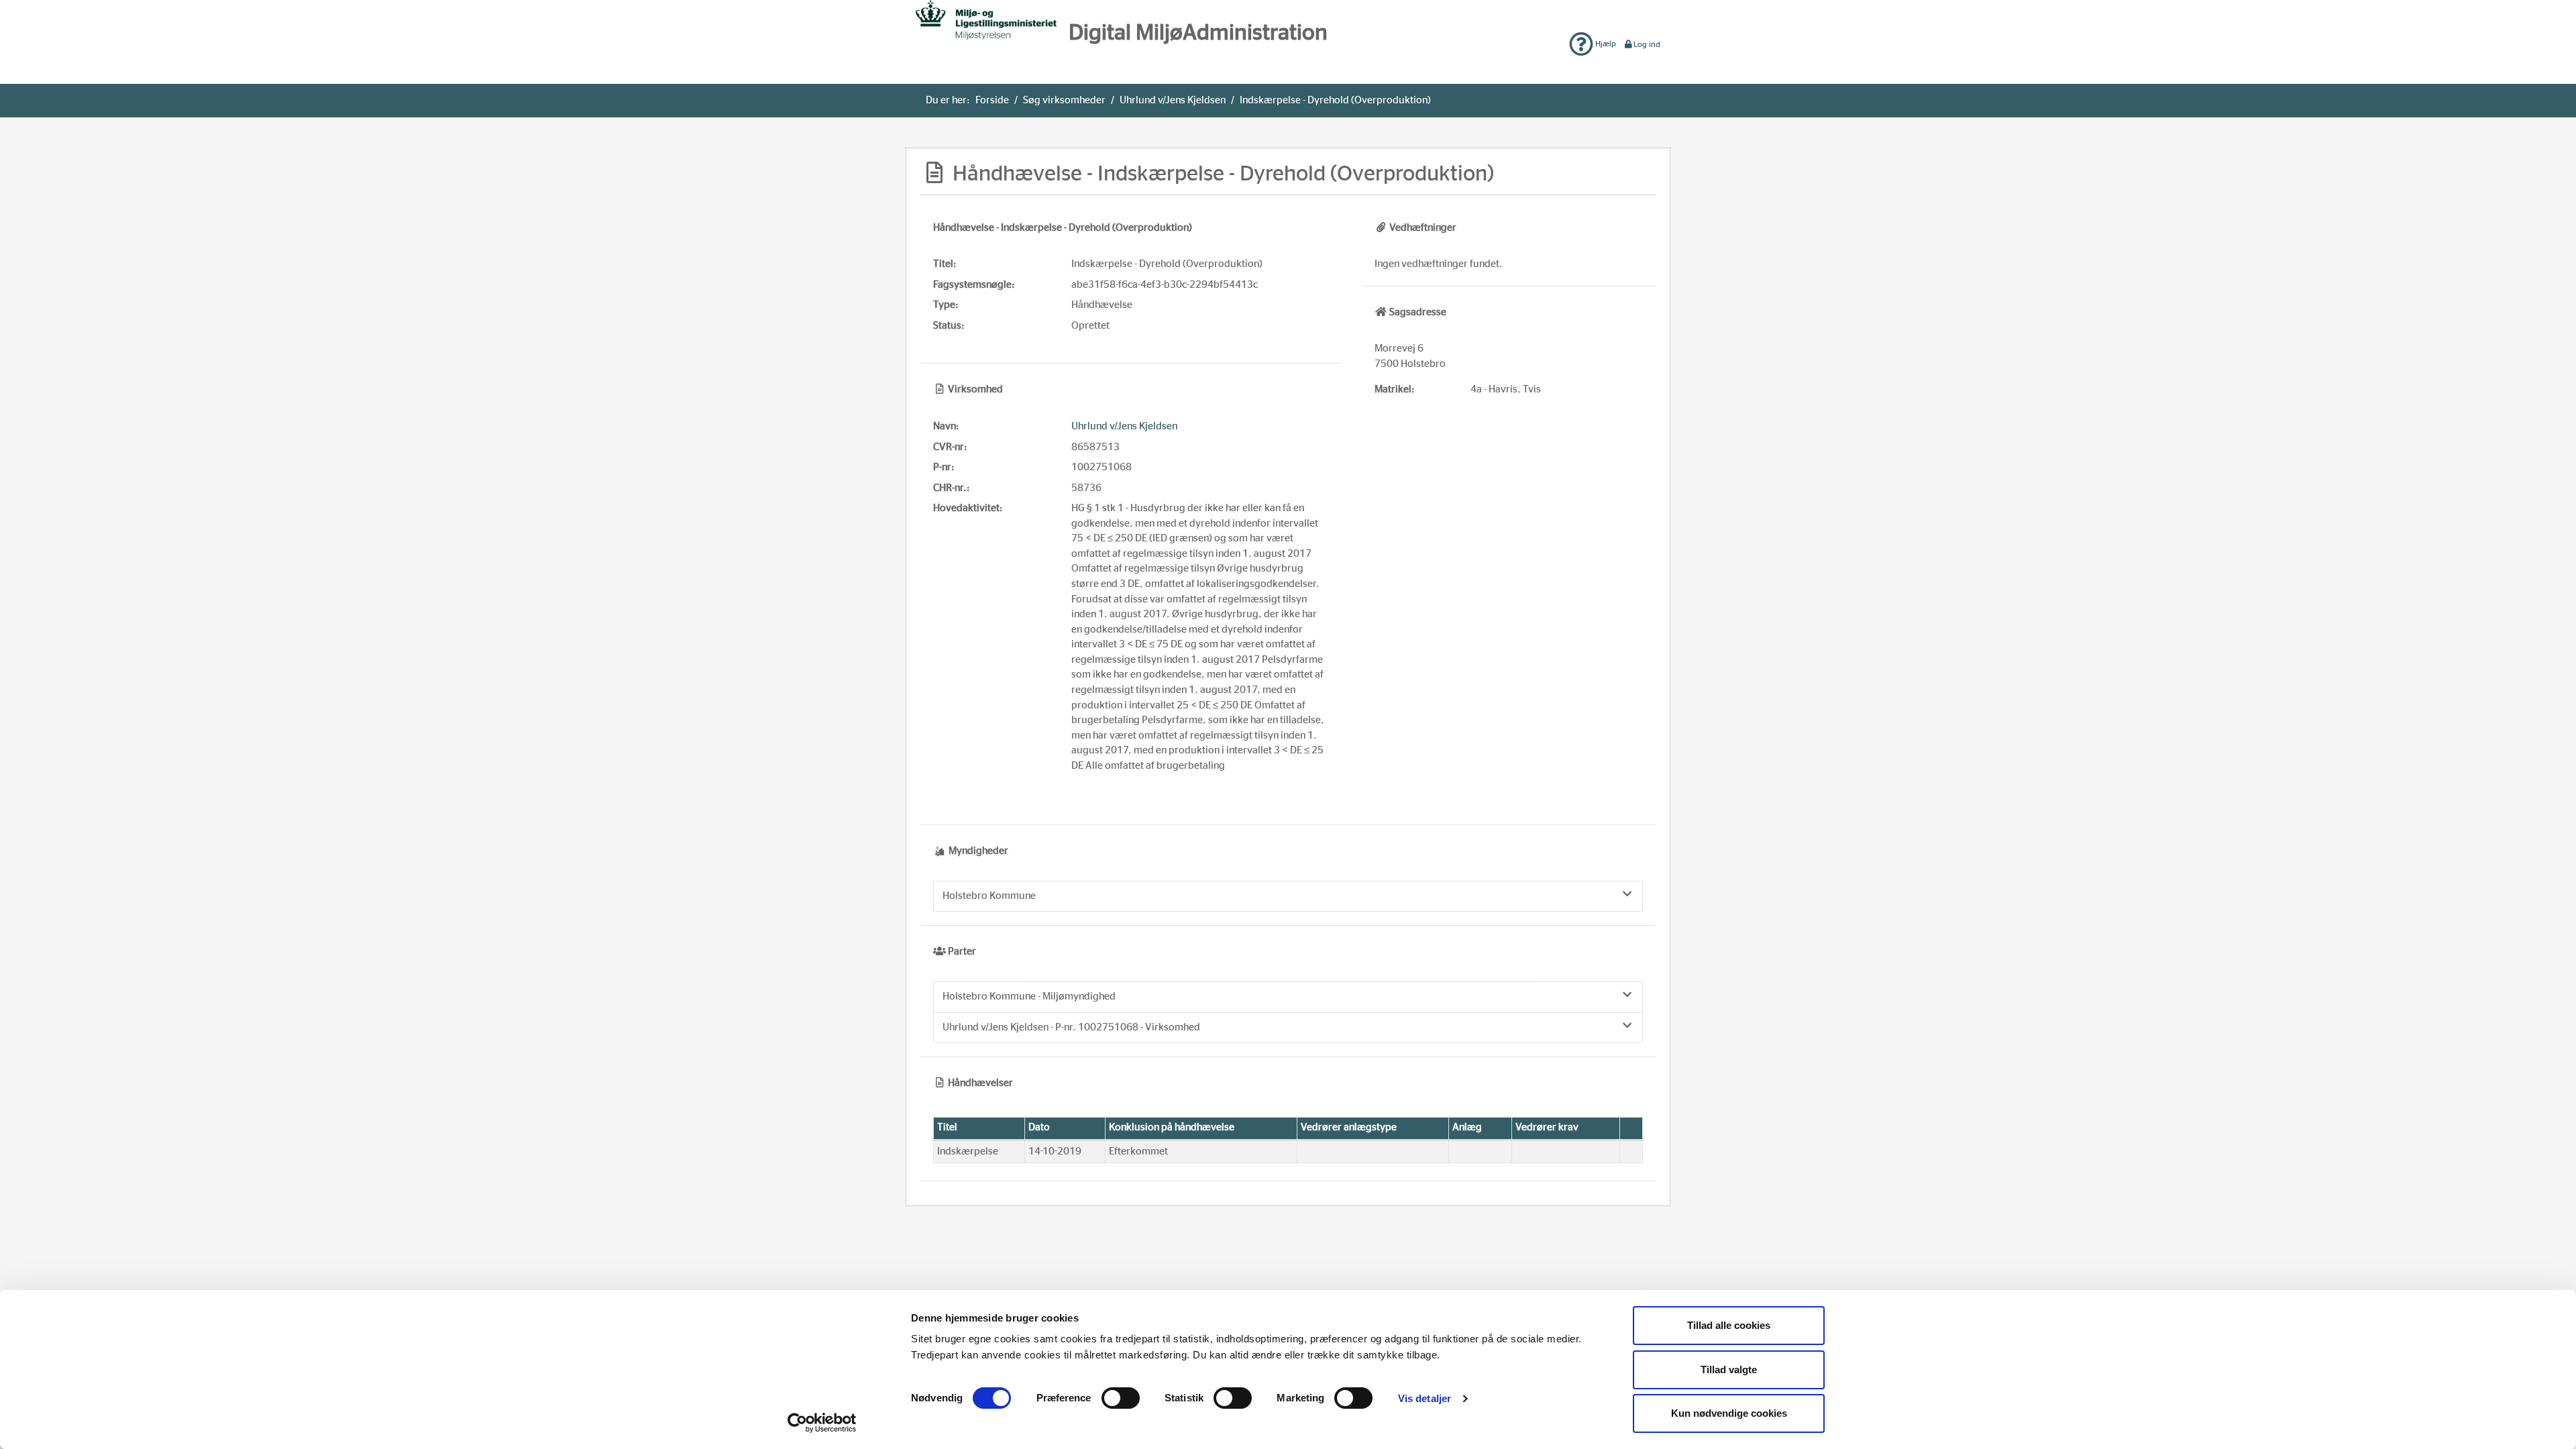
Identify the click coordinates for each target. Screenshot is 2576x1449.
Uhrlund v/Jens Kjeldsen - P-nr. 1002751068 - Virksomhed (1071, 1027)
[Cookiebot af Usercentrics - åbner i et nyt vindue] (822, 1423)
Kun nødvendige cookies (1729, 1413)
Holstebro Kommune (989, 896)
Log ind (1647, 44)
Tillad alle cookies (1729, 1325)
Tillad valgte (1729, 1370)
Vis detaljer (1425, 1398)
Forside (992, 100)
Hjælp (1605, 44)
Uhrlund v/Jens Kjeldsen (1173, 100)
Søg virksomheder (1064, 100)
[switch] (1121, 1398)
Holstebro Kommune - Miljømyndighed (1029, 997)
